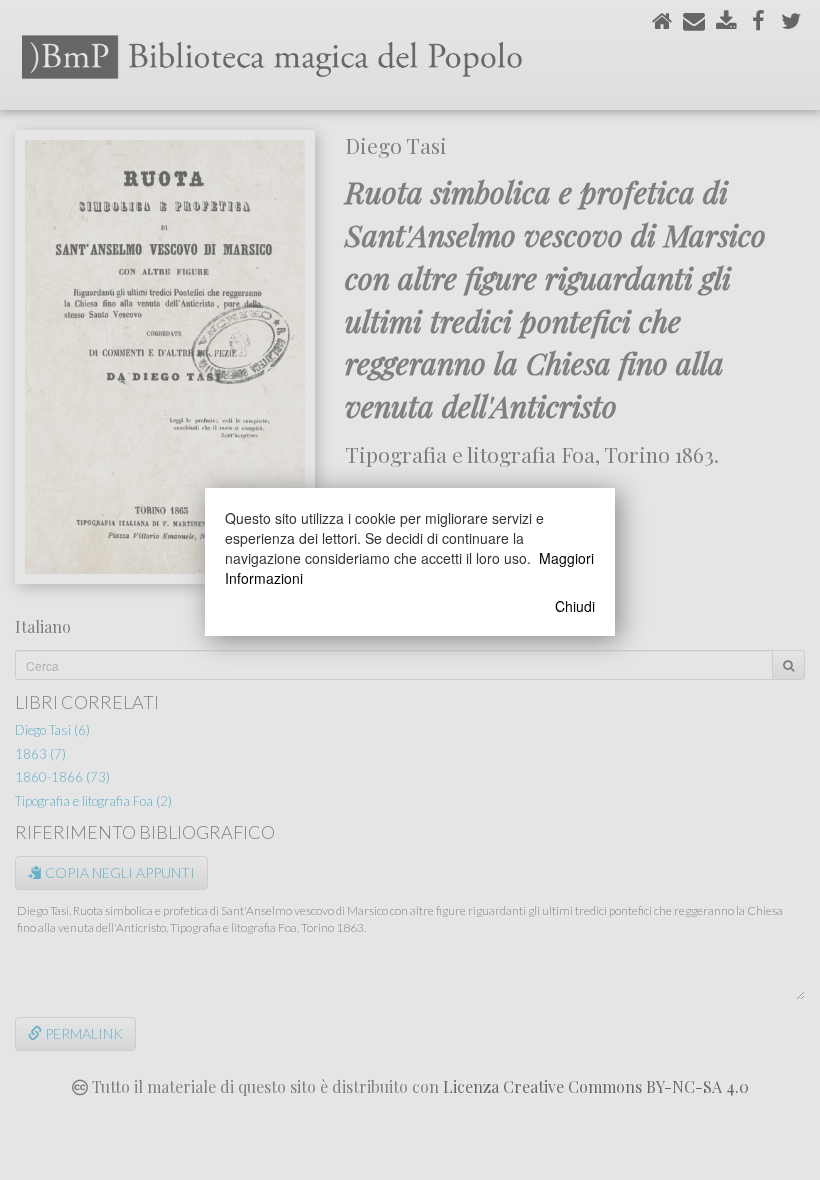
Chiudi (575, 606)
